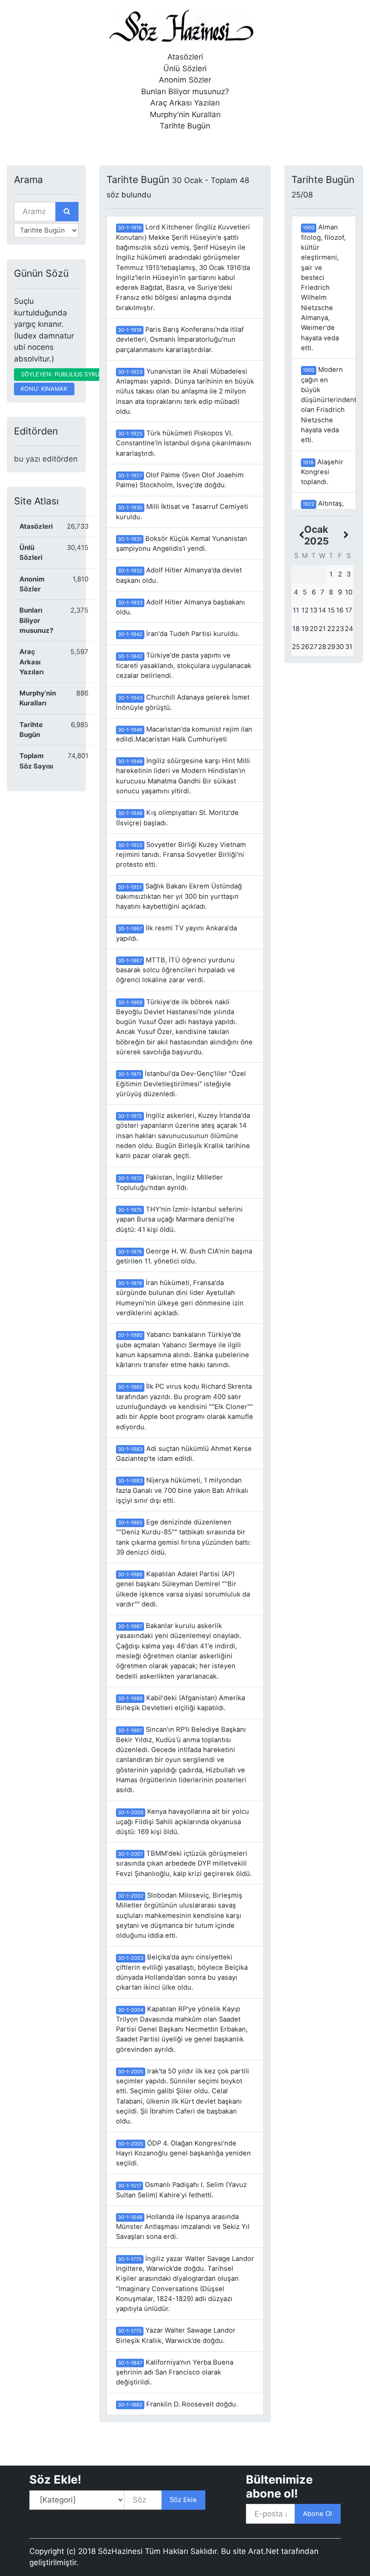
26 (305, 647)
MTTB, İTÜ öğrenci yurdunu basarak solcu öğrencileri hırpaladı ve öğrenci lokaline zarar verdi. (176, 970)
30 (340, 647)
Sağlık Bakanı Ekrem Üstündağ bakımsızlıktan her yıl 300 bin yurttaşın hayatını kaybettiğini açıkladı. (179, 896)
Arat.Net (264, 2551)
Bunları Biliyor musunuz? (185, 92)
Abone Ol (317, 2514)
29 (331, 647)
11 (296, 610)
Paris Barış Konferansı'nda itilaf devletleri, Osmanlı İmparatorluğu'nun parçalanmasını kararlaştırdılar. (180, 340)
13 (314, 610)
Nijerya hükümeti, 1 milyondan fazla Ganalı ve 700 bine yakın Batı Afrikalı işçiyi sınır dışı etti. (182, 1490)
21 (322, 629)
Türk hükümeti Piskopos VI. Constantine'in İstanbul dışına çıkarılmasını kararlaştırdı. (184, 443)
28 (322, 647)
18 (296, 629)
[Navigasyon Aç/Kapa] (20, 145)
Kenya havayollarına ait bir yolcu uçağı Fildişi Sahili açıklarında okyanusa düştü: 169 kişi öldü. (183, 1822)
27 (314, 647)
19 (305, 629)
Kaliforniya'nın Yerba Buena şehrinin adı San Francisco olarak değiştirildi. (175, 2372)
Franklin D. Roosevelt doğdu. (178, 2404)
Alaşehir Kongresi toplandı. (322, 472)
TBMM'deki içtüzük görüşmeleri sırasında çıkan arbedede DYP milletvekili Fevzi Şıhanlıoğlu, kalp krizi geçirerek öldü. (184, 1864)
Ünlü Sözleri (185, 69)
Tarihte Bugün (185, 126)
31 (349, 647)
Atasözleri (185, 57)
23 (340, 629)
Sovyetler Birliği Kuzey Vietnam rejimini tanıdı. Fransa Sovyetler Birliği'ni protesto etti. (181, 855)
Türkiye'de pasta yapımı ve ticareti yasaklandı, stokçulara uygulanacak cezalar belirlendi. (184, 666)
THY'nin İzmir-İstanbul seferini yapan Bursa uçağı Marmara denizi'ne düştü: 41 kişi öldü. (179, 1219)
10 (349, 592)
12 (305, 610)
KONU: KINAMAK (44, 389)
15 (331, 610)
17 (349, 610)
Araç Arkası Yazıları (185, 103)
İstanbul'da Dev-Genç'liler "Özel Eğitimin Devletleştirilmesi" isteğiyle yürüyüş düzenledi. (181, 1084)
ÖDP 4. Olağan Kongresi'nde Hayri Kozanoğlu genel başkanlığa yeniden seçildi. (183, 2153)
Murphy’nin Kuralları (185, 114)
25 (296, 647)
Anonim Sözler (185, 80)
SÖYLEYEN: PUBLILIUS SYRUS (62, 374)
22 (331, 629)
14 (322, 610)
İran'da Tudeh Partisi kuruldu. (179, 634)
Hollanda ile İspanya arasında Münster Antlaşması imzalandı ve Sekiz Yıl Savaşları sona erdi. (183, 2227)
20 (314, 629)
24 (349, 629)
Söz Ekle (183, 2500)
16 (340, 610)
